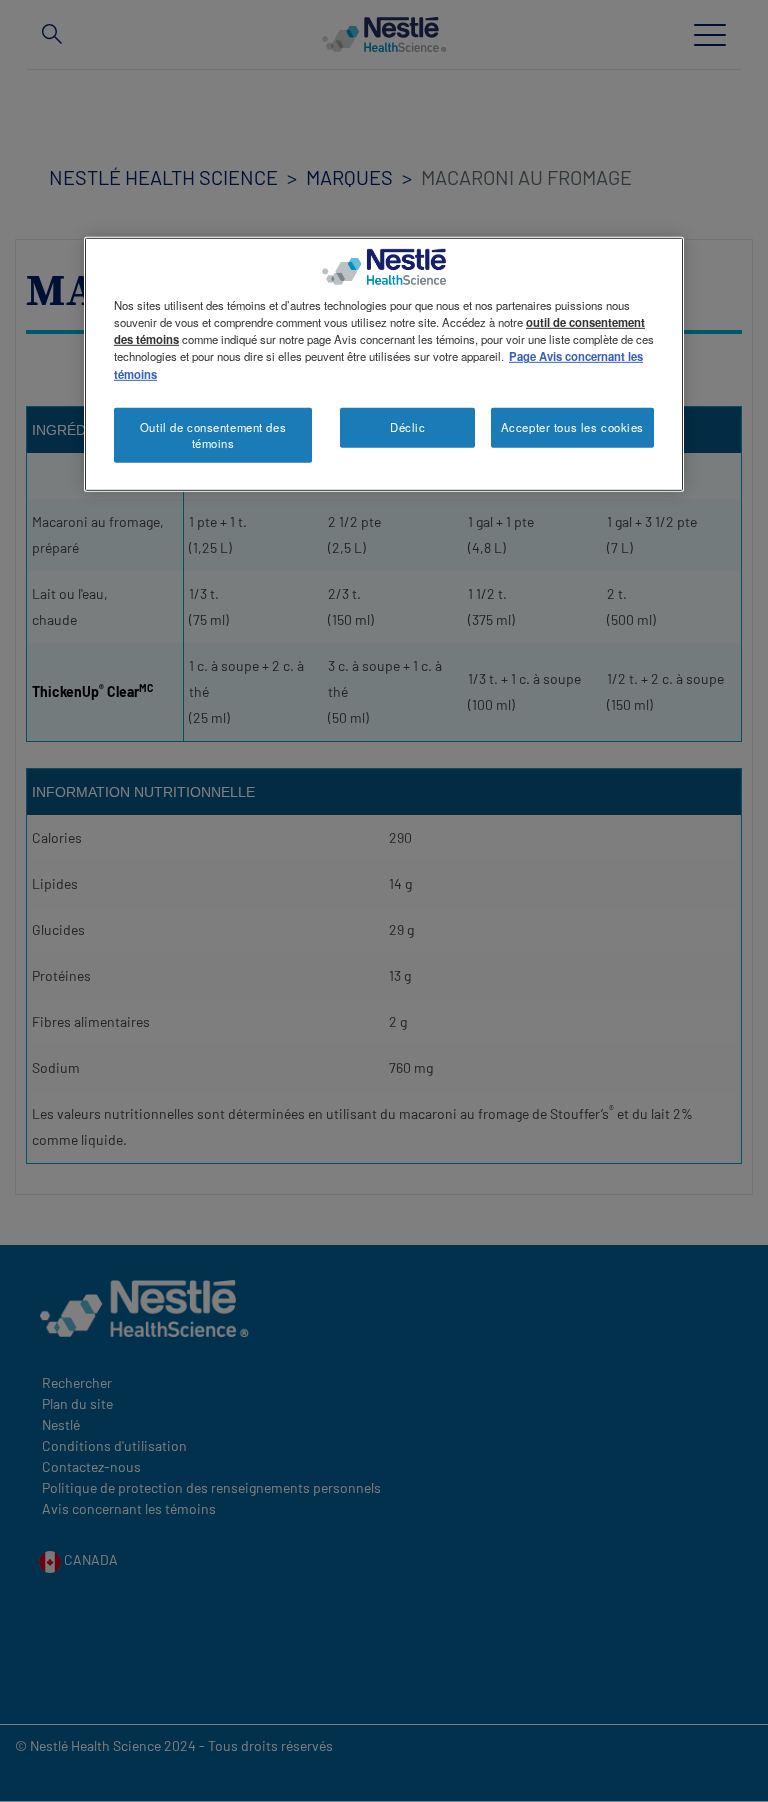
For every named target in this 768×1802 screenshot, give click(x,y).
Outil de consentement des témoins (213, 434)
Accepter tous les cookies (572, 426)
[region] (384, 364)
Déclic (407, 426)
